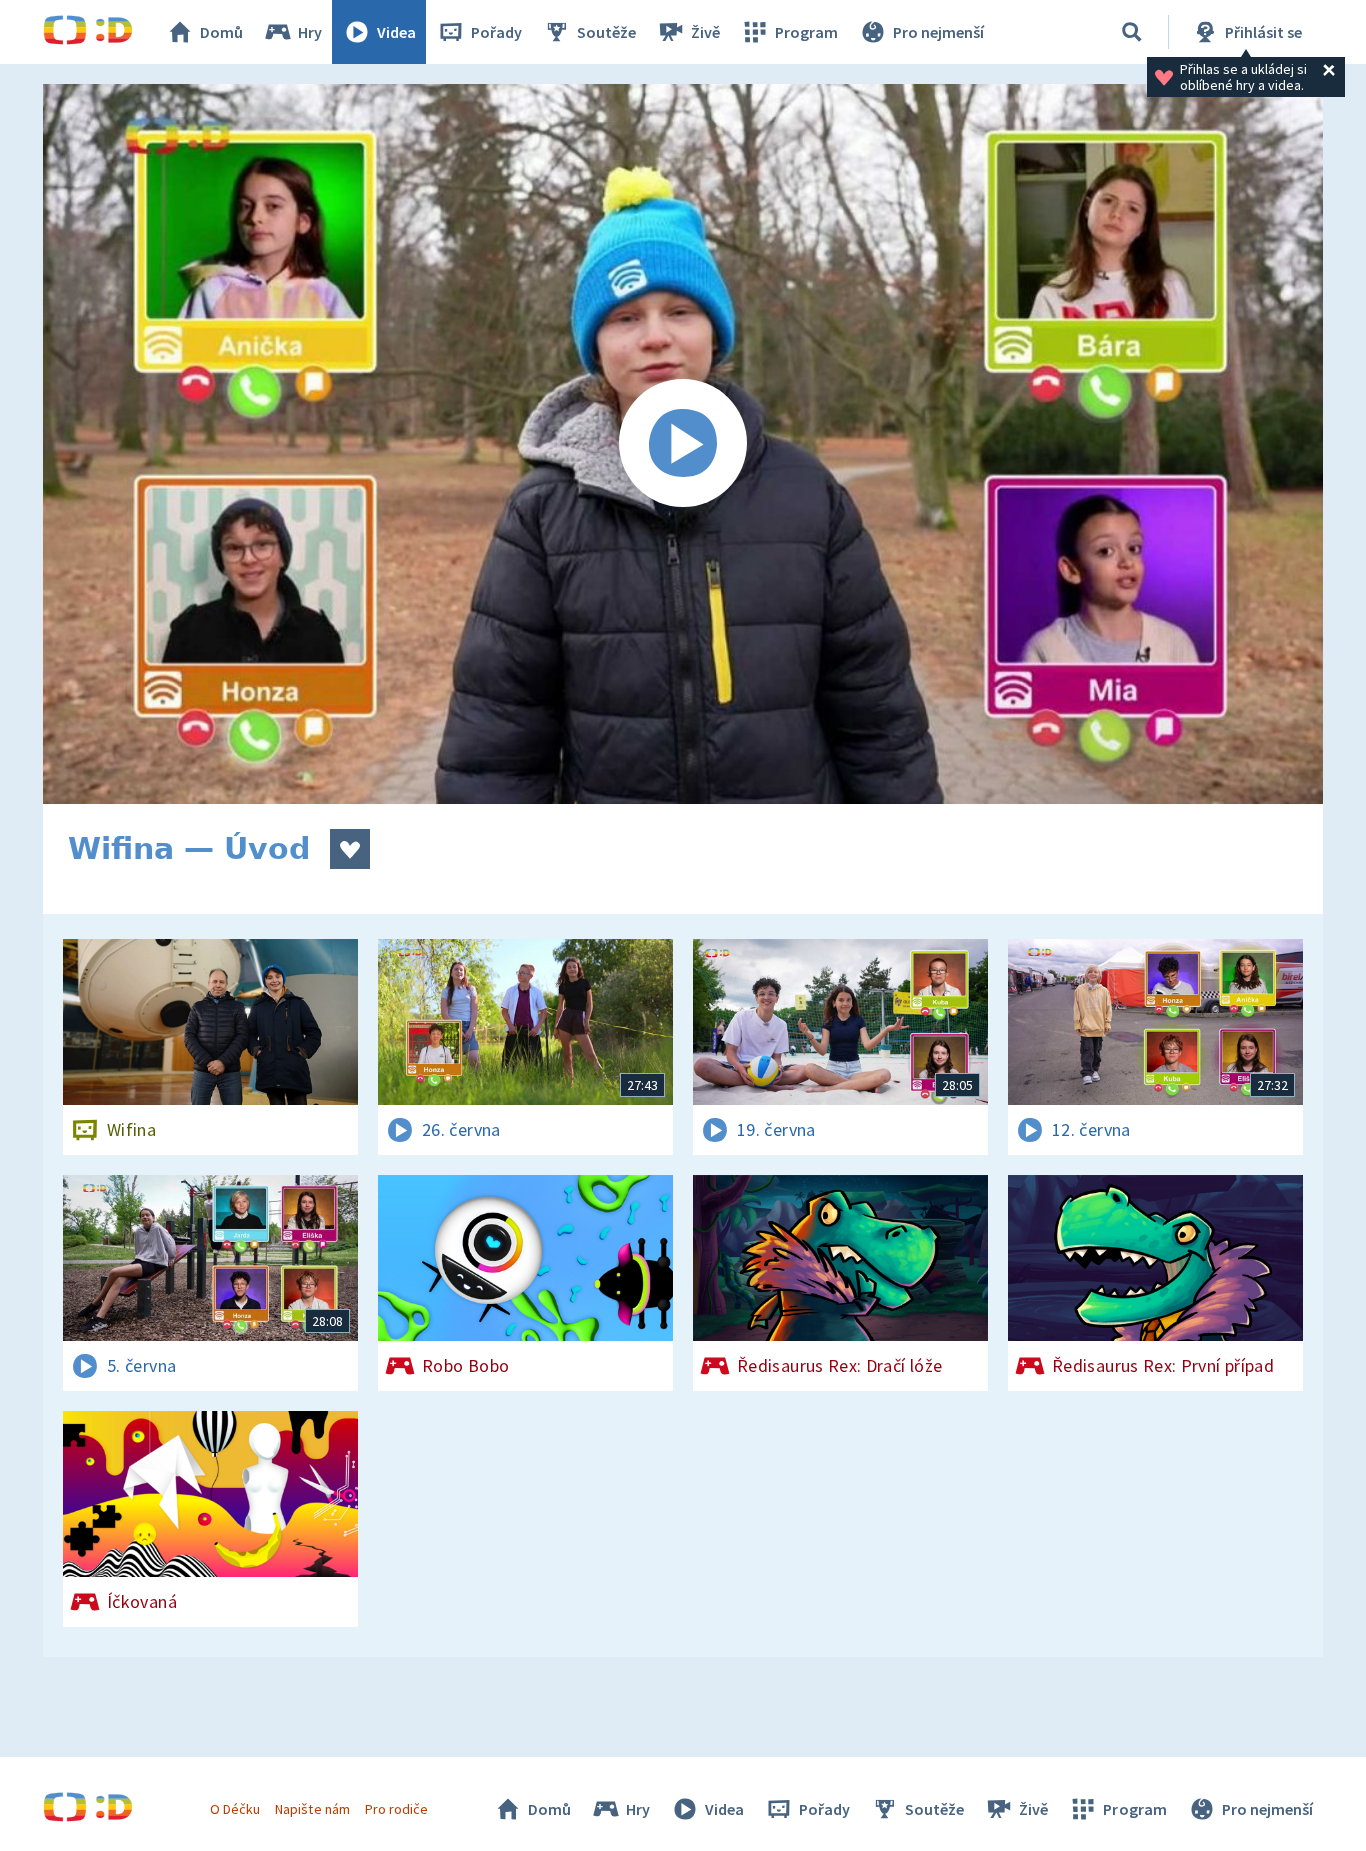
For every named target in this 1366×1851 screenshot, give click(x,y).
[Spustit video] (683, 444)
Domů (221, 32)
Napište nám (312, 1809)
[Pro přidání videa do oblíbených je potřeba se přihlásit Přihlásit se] (350, 849)
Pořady (496, 32)
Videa (396, 32)
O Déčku (235, 1809)
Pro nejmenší (938, 32)
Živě (705, 32)
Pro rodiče (396, 1809)
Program (806, 32)
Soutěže (606, 32)
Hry (310, 32)
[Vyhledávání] (1132, 32)
